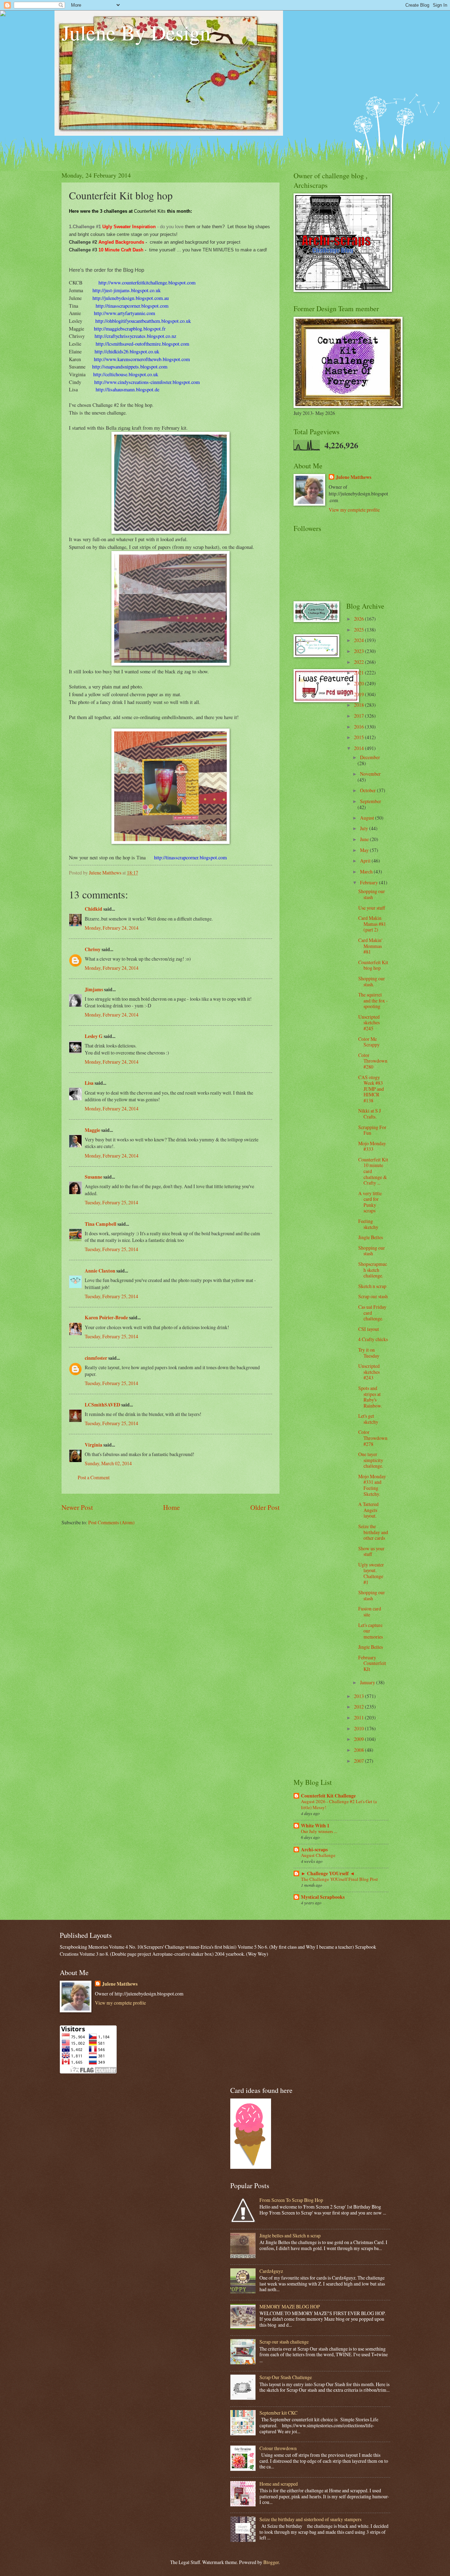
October (368, 790)
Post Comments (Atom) (111, 1522)
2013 (359, 1696)
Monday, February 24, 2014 (112, 928)
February (369, 882)
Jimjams (94, 989)
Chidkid (94, 909)
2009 (359, 1739)
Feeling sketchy (368, 1224)
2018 (359, 705)
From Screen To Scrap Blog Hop (291, 2200)
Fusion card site (370, 1611)
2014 (359, 748)
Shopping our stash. (372, 981)
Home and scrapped (279, 2484)
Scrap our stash (373, 1296)
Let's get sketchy (368, 1419)
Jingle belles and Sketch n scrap (290, 2235)
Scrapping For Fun (372, 1130)
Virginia (94, 1445)
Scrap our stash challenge (284, 2342)
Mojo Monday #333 (372, 1146)
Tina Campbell (101, 1224)
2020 (359, 683)
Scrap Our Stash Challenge (286, 2377)
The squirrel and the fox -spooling (373, 1000)
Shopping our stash (372, 894)
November (370, 774)
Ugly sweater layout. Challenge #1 (371, 1573)
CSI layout (369, 1329)
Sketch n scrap (372, 1286)
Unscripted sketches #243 (369, 1372)
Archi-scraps (314, 1850)
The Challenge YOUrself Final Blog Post (339, 1879)
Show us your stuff (371, 1551)
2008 (359, 1750)
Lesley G (94, 1036)
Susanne (94, 1177)
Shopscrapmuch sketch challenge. (373, 1270)
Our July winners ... (319, 1831)
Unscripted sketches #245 (369, 1023)
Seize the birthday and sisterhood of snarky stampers (310, 2519)
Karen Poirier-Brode (106, 1318)
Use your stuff (372, 908)
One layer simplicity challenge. (371, 1460)
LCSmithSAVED (102, 1405)
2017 (359, 716)
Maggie (92, 1130)
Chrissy (93, 949)
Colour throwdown (278, 2448)
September (371, 801)
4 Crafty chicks (373, 1339)
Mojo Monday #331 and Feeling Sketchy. (372, 1485)
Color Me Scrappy (369, 1042)
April (366, 861)
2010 (359, 1728)
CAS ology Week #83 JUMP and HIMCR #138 (371, 1089)
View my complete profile (354, 510)
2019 (359, 694)
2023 (359, 651)
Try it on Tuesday (369, 1353)
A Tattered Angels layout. (368, 1510)
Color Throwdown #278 (373, 1438)
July (365, 828)
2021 (359, 672)
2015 (359, 737)
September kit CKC (278, 2413)
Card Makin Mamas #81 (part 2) (372, 924)
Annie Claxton (100, 1271)
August (368, 818)
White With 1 (315, 1826)
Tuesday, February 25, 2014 (111, 1202)
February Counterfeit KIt (372, 1663)
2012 (359, 1707)
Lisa (89, 1083)
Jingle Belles (371, 1237)
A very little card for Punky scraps (370, 1202)
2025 (359, 630)
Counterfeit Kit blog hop (373, 965)
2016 (359, 727)
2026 (359, 619)
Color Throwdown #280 (373, 1061)
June (365, 839)
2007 (359, 1761)
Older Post (265, 1507)
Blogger (271, 2562)
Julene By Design (136, 32)
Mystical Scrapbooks (323, 1897)
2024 (359, 640)
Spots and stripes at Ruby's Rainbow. (370, 1397)
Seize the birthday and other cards (373, 1532)
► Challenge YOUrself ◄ (328, 1873)
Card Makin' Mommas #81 (370, 946)
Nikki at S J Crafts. (369, 1114)
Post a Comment (94, 1477)
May (365, 850)
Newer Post (77, 1507)
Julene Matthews (353, 477)
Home (172, 1507)
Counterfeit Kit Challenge (328, 1796)
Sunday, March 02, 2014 (108, 1463)
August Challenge (318, 1855)
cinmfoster (96, 1358)
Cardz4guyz (271, 2271)
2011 (359, 1718)
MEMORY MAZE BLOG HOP (290, 2306)
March (367, 872)
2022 (359, 662)
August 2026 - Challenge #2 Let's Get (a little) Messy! (339, 1804)
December (370, 757)
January (368, 1682)
